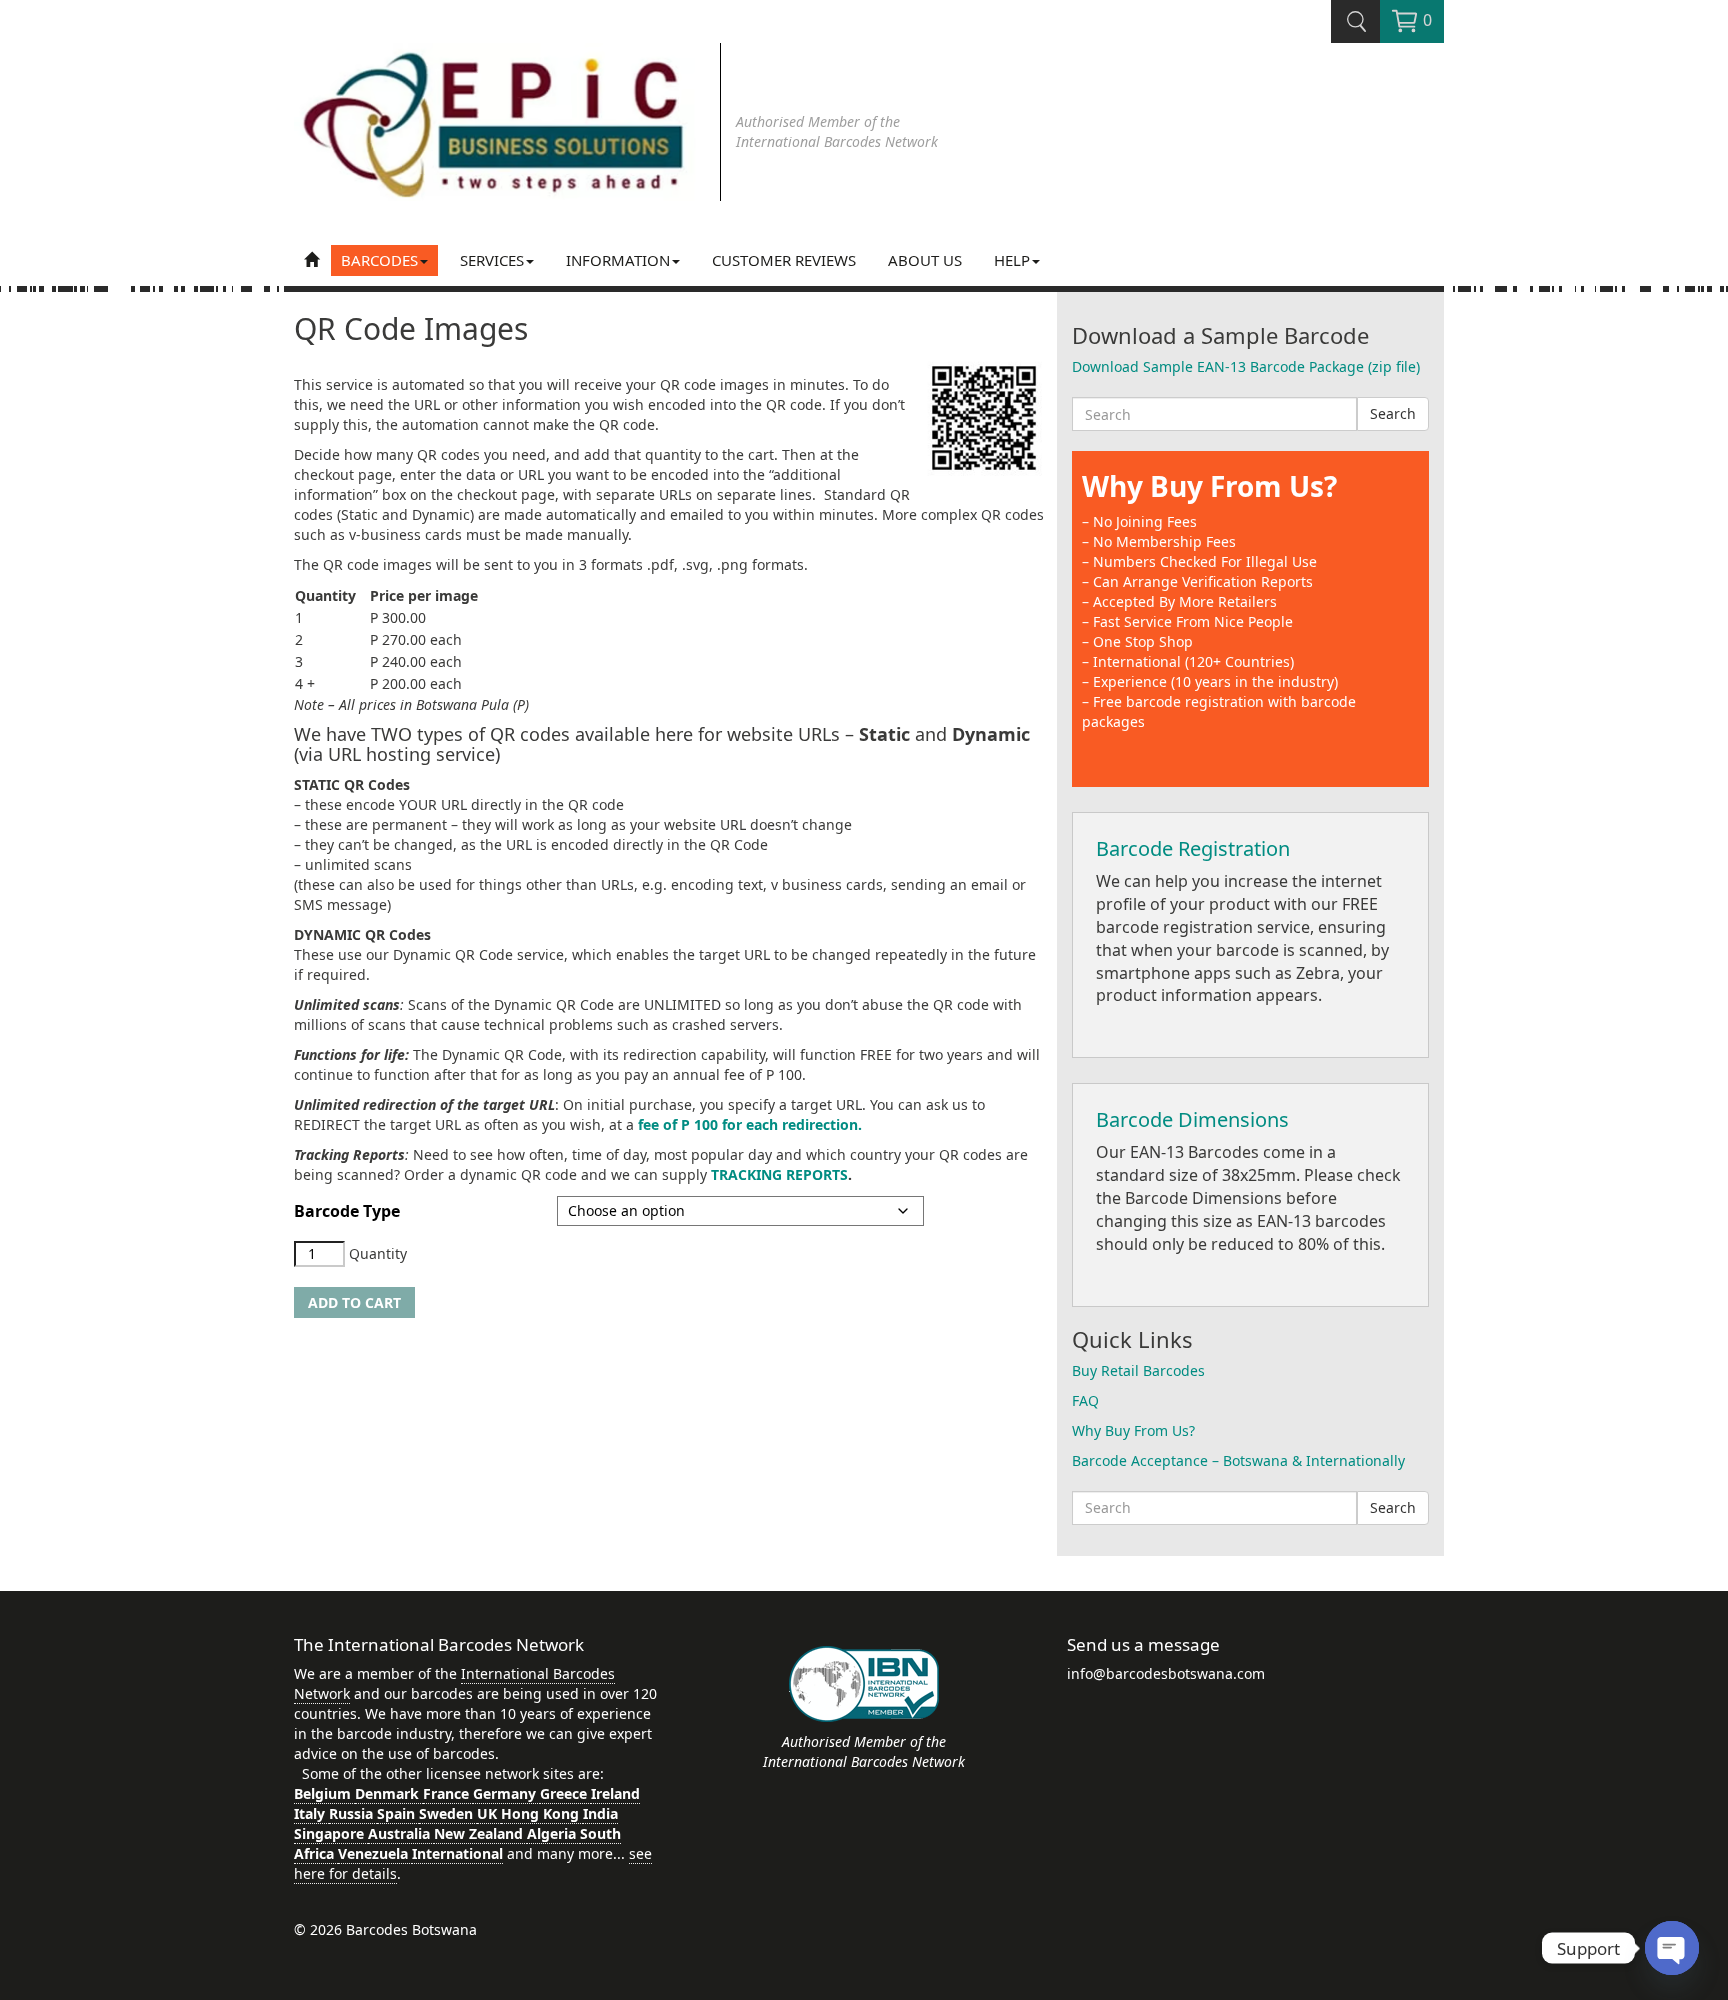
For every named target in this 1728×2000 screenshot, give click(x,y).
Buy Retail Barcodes (1138, 1370)
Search (1393, 413)
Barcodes (379, 260)
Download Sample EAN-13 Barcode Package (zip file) (1246, 366)
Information (618, 260)
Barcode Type (347, 1211)
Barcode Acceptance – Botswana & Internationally (1238, 1460)
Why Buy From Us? (1209, 486)
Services (492, 260)
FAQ (1085, 1400)
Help (1012, 260)
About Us (925, 260)
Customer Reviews (784, 260)
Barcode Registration (1193, 848)
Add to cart (354, 1302)
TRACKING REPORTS (779, 1174)
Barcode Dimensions (1192, 1119)
